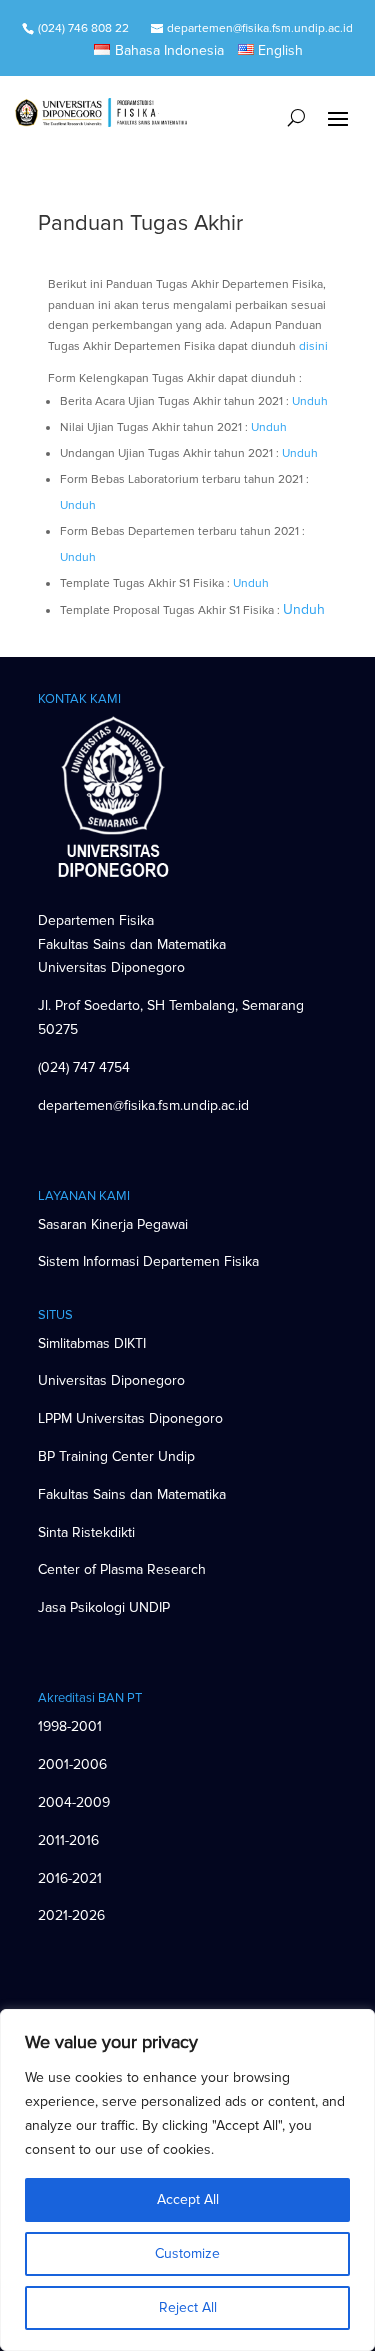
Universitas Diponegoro (111, 1380)
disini (313, 346)
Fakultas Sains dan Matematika (132, 1494)
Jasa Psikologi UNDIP (104, 1607)
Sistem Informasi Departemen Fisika (148, 1261)
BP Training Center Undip (116, 1456)
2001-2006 (72, 1764)
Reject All (188, 2307)
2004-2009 (74, 1802)
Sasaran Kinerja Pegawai (113, 1224)
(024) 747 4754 (84, 1067)
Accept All (188, 2199)
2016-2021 (70, 1878)
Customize (187, 2253)
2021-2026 (71, 1915)
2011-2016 (68, 1840)
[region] (187, 2180)
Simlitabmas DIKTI (92, 1343)
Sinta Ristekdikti (86, 1532)
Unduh (310, 401)
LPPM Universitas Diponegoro (130, 1418)
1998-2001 (70, 1726)
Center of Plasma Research (122, 1569)
